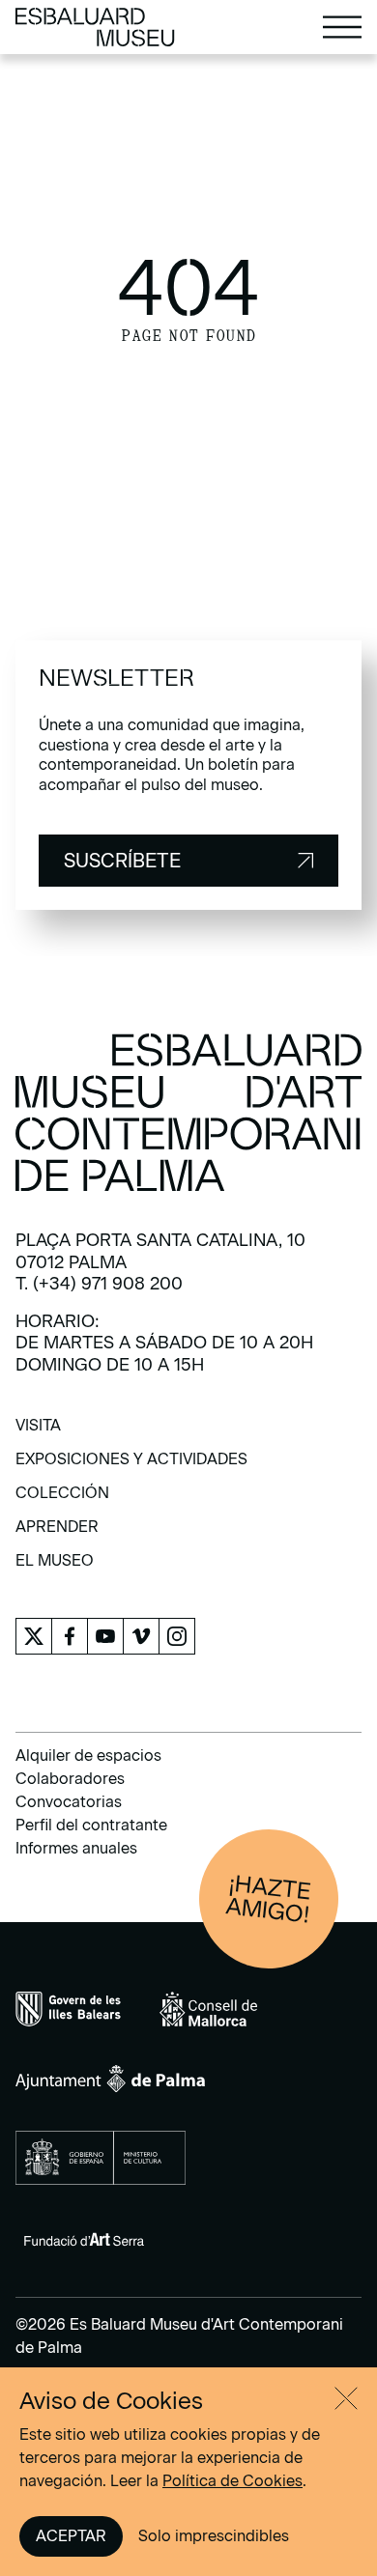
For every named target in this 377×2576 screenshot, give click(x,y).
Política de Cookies (232, 2481)
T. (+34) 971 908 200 (99, 1284)
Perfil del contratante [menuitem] (91, 1825)
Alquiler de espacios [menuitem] (88, 1755)
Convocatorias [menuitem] (69, 1802)
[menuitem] (38, 1432)
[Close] (346, 2398)
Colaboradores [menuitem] (70, 1779)
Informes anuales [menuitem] (76, 1848)
